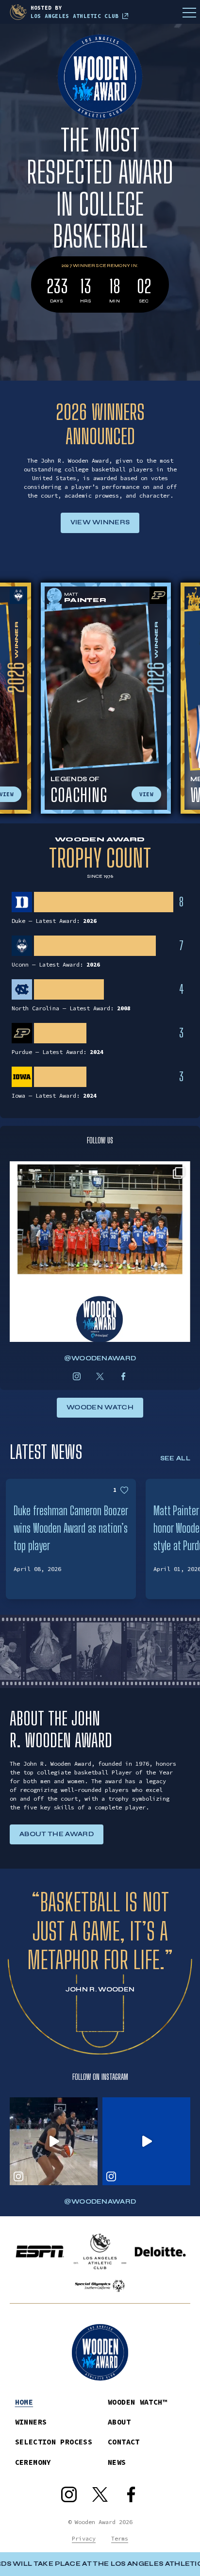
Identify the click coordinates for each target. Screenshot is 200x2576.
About (119, 2422)
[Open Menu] (189, 12)
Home (24, 2402)
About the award (57, 1834)
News (117, 2462)
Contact (124, 2442)
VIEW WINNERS (100, 522)
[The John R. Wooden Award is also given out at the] (100, 1252)
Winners (31, 2422)
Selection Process (54, 2442)
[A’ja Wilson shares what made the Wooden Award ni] (54, 2141)
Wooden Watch (100, 1407)
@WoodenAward (100, 1358)
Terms (120, 2538)
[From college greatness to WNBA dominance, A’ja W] (146, 2141)
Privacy (84, 2538)
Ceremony (33, 2462)
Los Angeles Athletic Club (75, 16)
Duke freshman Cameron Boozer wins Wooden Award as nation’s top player (71, 1528)
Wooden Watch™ (137, 2402)
